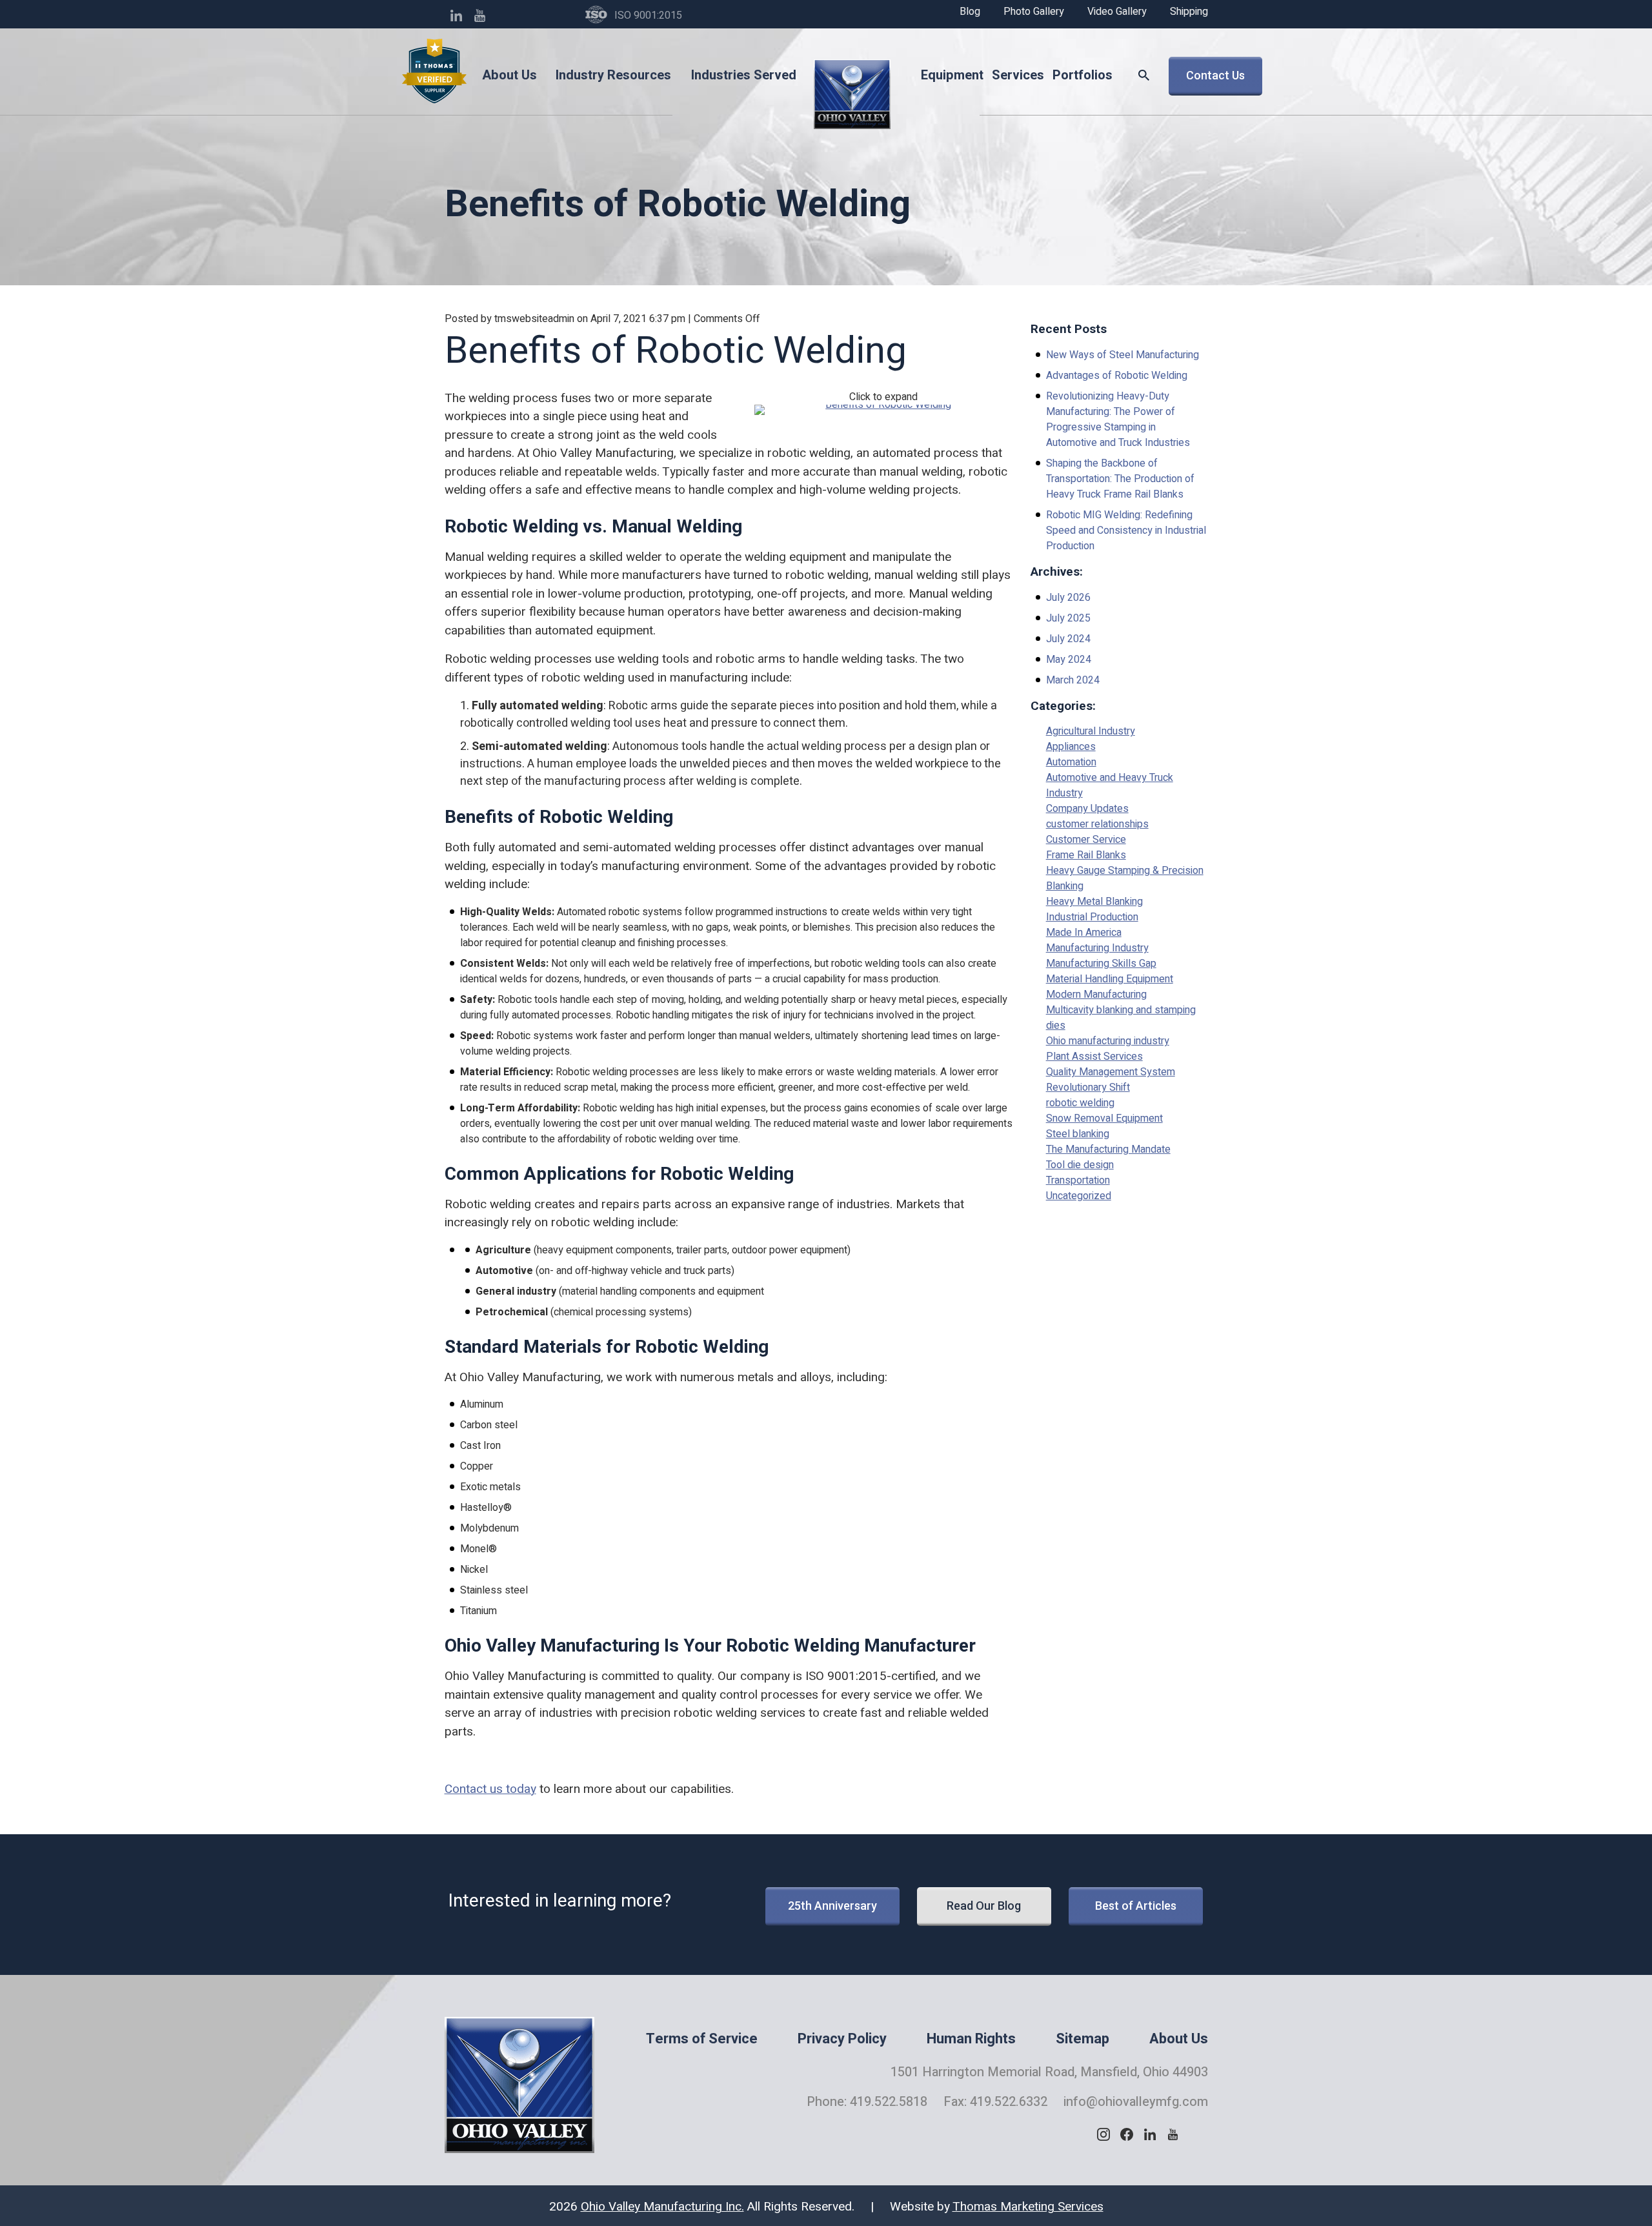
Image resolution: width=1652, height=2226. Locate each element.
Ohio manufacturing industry (1108, 1041)
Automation (1071, 762)
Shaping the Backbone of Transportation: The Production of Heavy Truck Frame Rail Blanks (1120, 479)
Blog (970, 12)
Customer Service (1086, 840)
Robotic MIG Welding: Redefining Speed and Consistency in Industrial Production (1126, 531)
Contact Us (1215, 75)
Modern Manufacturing (1096, 995)
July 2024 (1068, 639)
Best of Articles (1136, 1906)
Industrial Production (1092, 917)
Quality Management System (1111, 1072)
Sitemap (1083, 2039)
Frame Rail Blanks (1086, 855)
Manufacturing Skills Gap (1101, 964)
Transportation (1078, 1180)
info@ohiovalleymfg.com (1136, 2102)
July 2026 (1068, 598)
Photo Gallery (1034, 12)
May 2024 (1069, 660)
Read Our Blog (984, 1906)
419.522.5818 (889, 2102)
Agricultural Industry (1091, 731)
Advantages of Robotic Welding (1117, 376)
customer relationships (1097, 824)
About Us (1179, 2039)
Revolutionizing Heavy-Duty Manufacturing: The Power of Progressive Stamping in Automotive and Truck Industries (1118, 420)
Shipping (1189, 12)
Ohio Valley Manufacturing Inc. (662, 2207)
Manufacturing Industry (1097, 948)
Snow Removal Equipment (1104, 1118)
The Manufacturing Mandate (1108, 1149)
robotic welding (1080, 1103)
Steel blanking (1078, 1134)
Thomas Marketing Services (1028, 2207)
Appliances (1071, 747)
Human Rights (971, 2039)
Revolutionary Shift (1088, 1088)
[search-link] (1143, 76)
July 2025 (1068, 618)
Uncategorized (1079, 1196)
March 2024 (1073, 680)
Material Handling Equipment (1110, 979)
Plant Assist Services (1094, 1057)
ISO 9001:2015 (648, 15)
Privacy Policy (842, 2039)
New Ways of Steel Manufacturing (1123, 355)
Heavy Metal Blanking (1094, 902)
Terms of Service (702, 2039)
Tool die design (1080, 1165)
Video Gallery (1117, 12)
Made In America (1084, 933)
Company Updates (1087, 809)
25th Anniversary (832, 1906)
